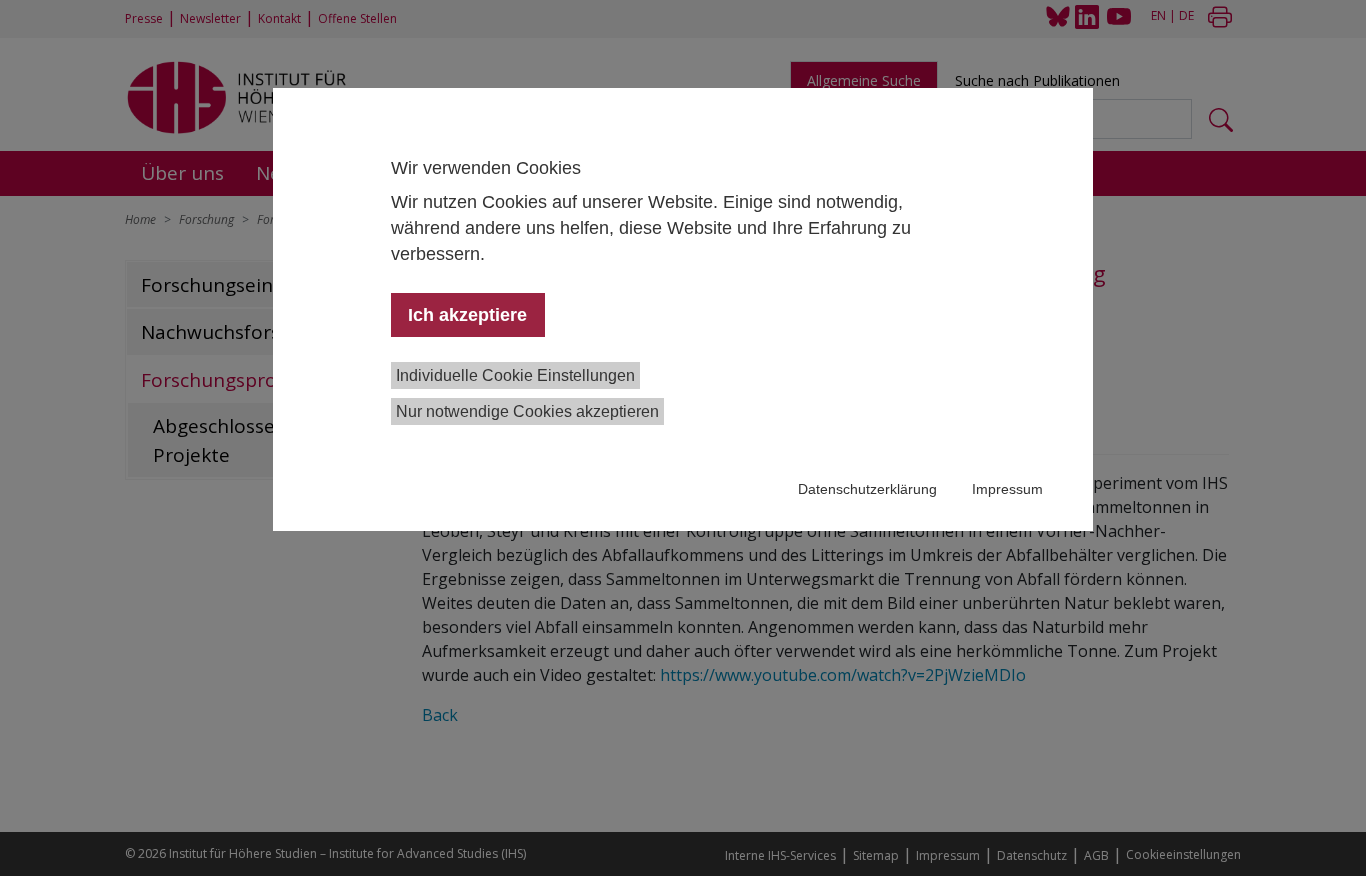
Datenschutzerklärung (867, 489)
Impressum (1007, 489)
